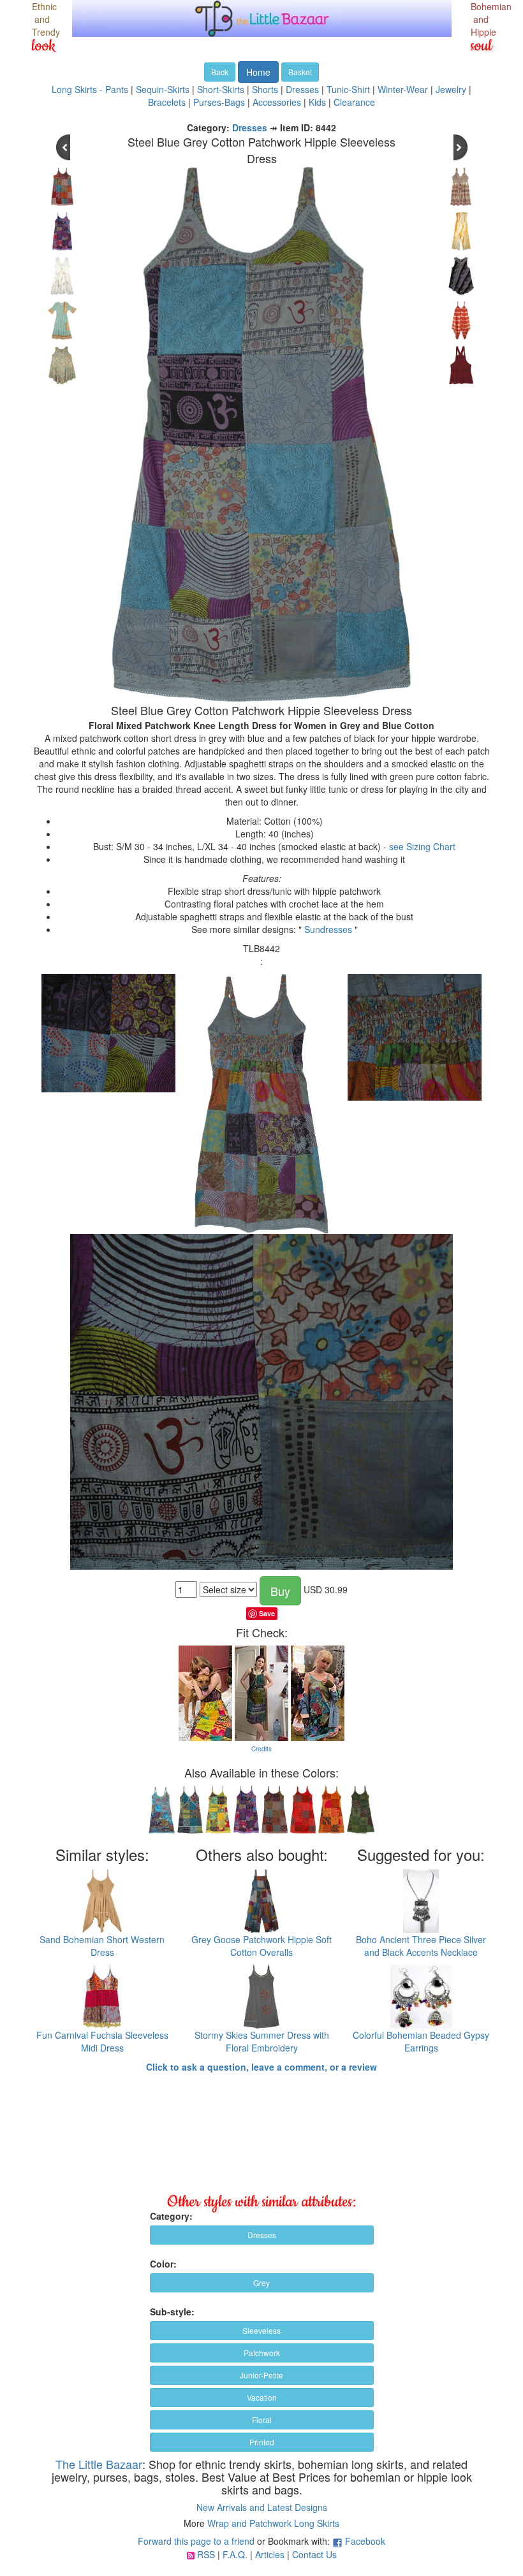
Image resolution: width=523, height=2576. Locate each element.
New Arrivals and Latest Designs (262, 2507)
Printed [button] (262, 2442)
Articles (270, 2554)
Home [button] (258, 72)
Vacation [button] (262, 2397)
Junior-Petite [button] (261, 2375)
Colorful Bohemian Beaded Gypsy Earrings (421, 2041)
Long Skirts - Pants (90, 89)
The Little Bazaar (99, 2464)
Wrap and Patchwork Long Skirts (273, 2523)
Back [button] (220, 72)
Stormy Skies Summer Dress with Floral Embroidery (262, 2041)
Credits (261, 1749)
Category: (171, 2216)
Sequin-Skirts (163, 89)
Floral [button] (262, 2420)
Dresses (302, 89)
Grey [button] (261, 2283)
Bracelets (167, 102)
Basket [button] (300, 72)
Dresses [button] (262, 2235)
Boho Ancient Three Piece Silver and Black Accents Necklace (421, 1946)
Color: (163, 2264)
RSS (206, 2554)
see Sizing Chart (422, 846)
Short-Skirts (221, 89)
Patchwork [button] (262, 2353)
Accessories (277, 102)
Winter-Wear (403, 89)
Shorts (265, 89)
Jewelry (451, 89)
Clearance (354, 102)
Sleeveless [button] (261, 2330)
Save (267, 1613)
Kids (317, 102)
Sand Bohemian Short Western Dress (102, 1946)
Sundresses (328, 929)
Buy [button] (280, 1591)
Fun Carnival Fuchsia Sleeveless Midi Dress (102, 2041)
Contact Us (314, 2554)
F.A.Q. (235, 2554)
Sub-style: (172, 2312)
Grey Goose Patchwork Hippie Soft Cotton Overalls (261, 1946)
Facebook (365, 2541)
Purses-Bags (219, 102)
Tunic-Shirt (348, 89)
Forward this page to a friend (196, 2541)
